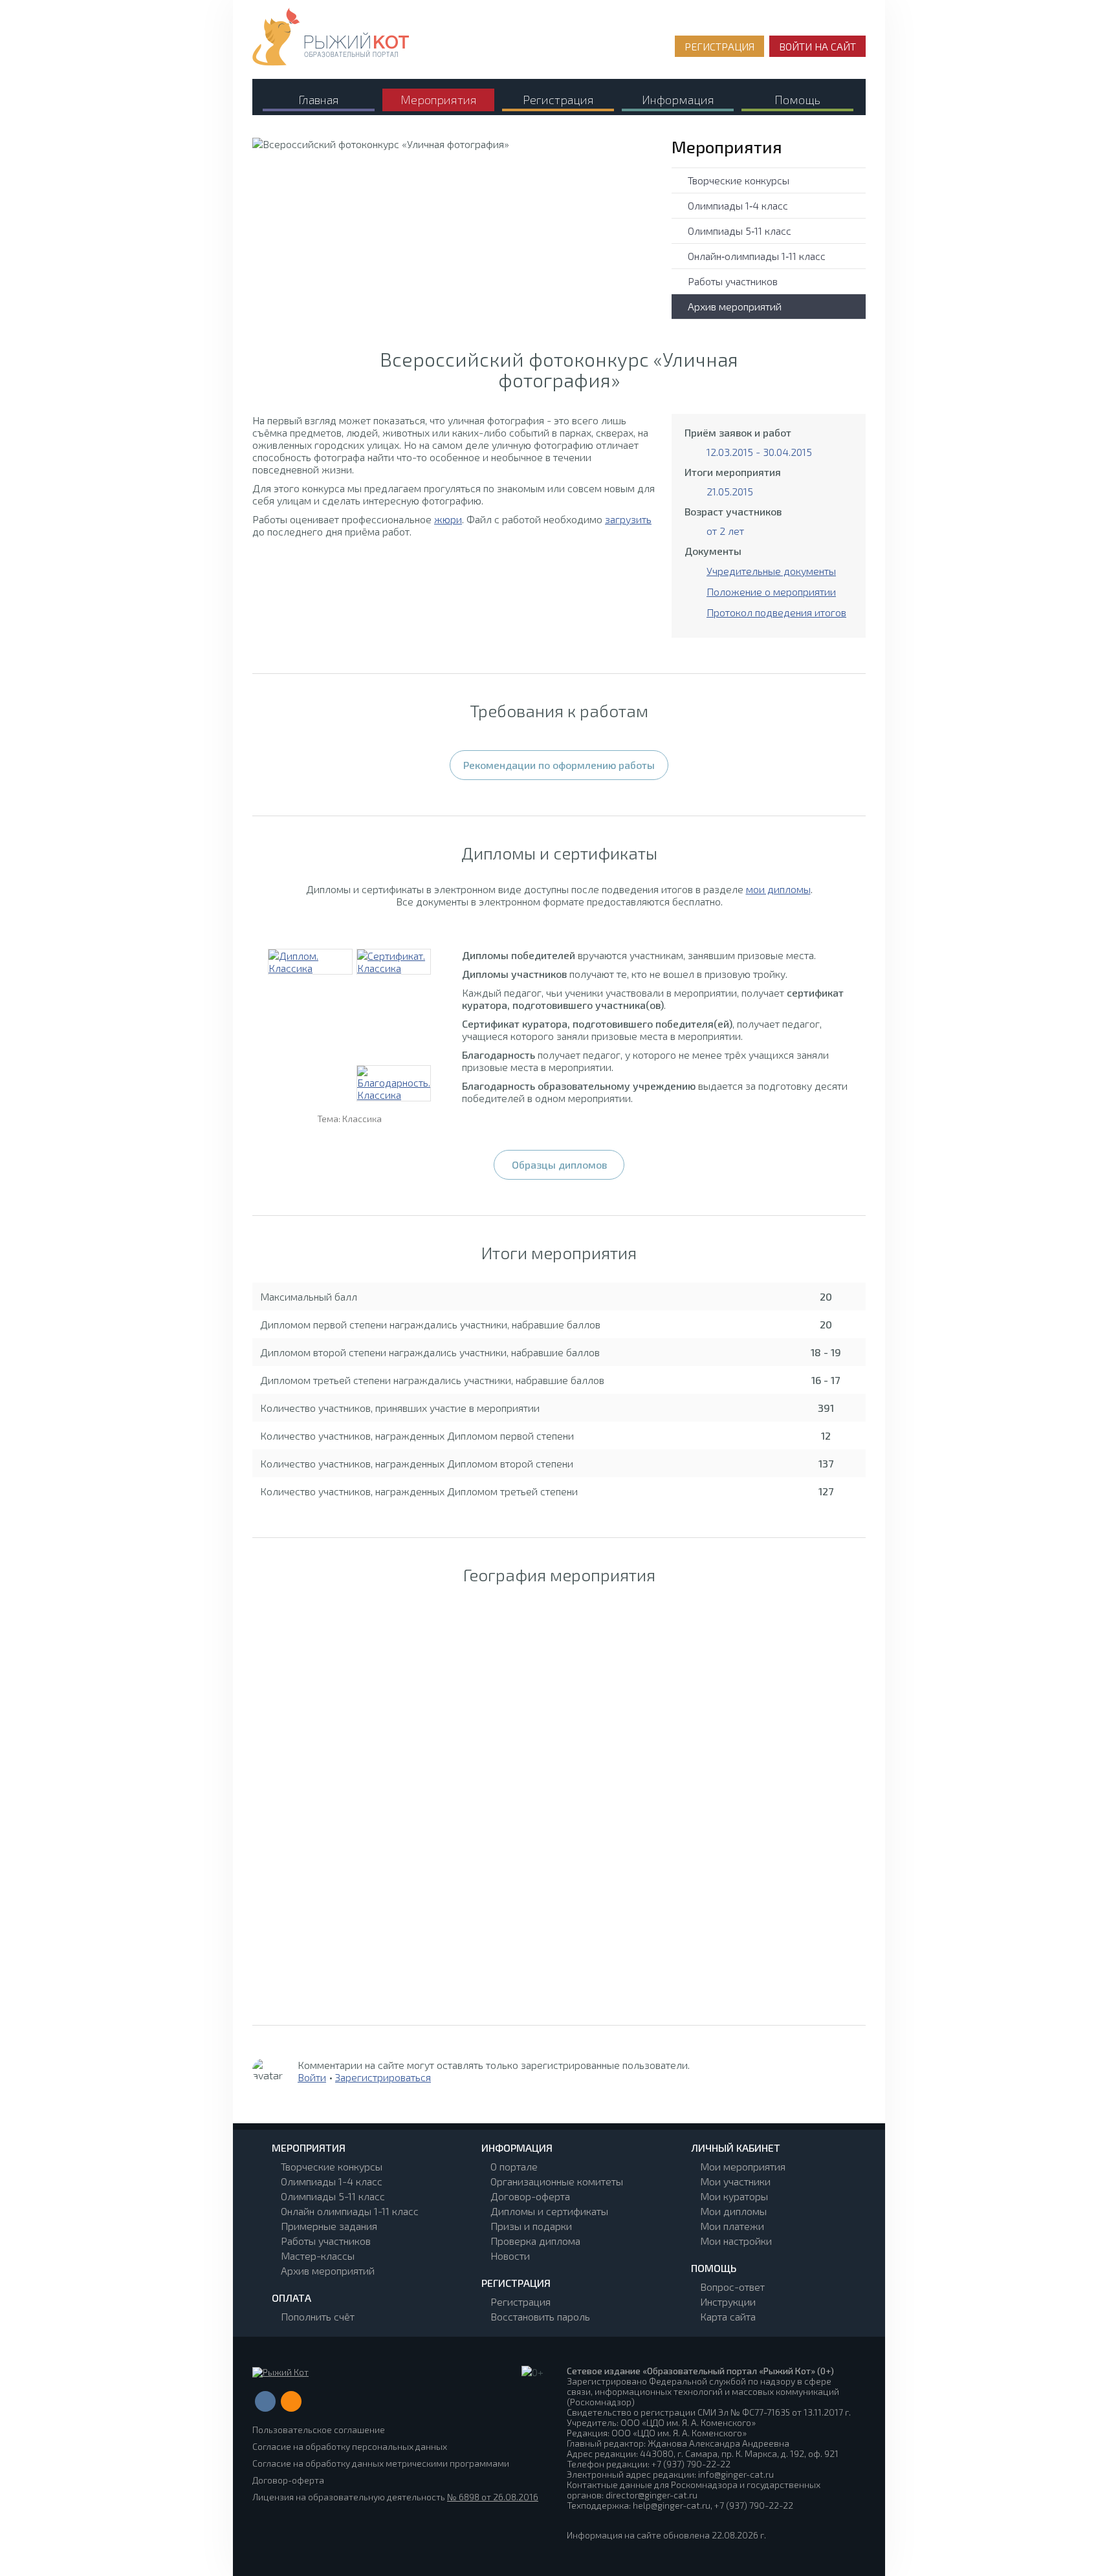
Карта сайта (728, 2316)
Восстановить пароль (540, 2316)
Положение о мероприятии (771, 591)
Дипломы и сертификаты (549, 2211)
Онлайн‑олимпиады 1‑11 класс (757, 256)
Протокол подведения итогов (776, 612)
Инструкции (728, 2301)
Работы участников (733, 281)
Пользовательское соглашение (319, 2430)
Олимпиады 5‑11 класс (740, 231)
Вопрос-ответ (732, 2287)
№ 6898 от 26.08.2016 (493, 2497)
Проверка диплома (535, 2241)
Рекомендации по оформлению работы (559, 765)
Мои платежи (732, 2226)
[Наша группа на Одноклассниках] (291, 2401)
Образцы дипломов (559, 1164)
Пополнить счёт (318, 2316)
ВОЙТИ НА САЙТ (817, 46)
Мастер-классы (318, 2256)
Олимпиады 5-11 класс (333, 2196)
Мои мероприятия (743, 2166)
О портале (514, 2166)
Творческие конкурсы (739, 180)
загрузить (628, 519)
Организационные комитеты (557, 2181)
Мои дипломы (733, 2211)
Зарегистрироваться (383, 2077)
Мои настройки (736, 2241)
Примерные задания (329, 2226)
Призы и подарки (531, 2226)
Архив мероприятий (735, 306)
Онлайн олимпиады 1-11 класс (350, 2211)
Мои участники (735, 2181)
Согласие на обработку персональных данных (350, 2446)
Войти (312, 2077)
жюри (448, 519)
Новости (510, 2256)
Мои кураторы (734, 2196)
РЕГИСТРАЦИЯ (719, 46)
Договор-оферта (530, 2196)
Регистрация (521, 2301)
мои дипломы (778, 889)
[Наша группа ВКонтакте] (265, 2401)
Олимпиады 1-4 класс (332, 2181)
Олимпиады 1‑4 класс (738, 205)
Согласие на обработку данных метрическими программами (381, 2463)
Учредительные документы (771, 571)
